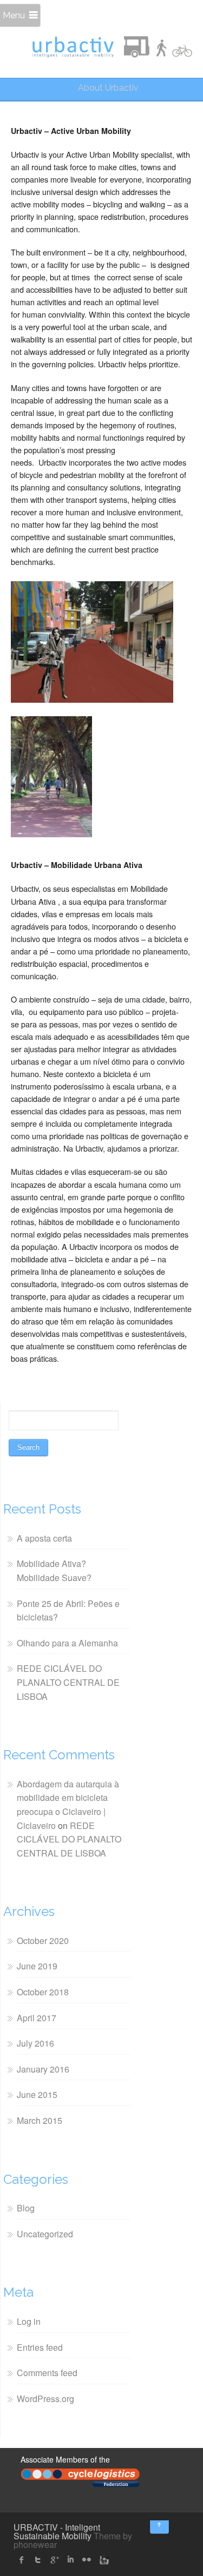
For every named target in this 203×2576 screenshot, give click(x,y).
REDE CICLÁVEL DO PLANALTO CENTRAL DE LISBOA (68, 1682)
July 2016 (35, 2043)
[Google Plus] (54, 2560)
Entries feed (40, 2347)
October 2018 (43, 1992)
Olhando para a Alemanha (67, 1643)
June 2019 (37, 1966)
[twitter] (38, 2560)
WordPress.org (45, 2399)
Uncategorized (45, 2234)
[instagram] (103, 2560)
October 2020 (43, 1941)
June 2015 (37, 2094)
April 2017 (37, 2018)
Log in (29, 2321)
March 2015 (40, 2120)
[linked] (70, 2560)
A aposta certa (44, 1538)
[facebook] (22, 2560)
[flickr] (87, 2560)
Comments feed (47, 2373)
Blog (26, 2208)
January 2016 (43, 2069)
